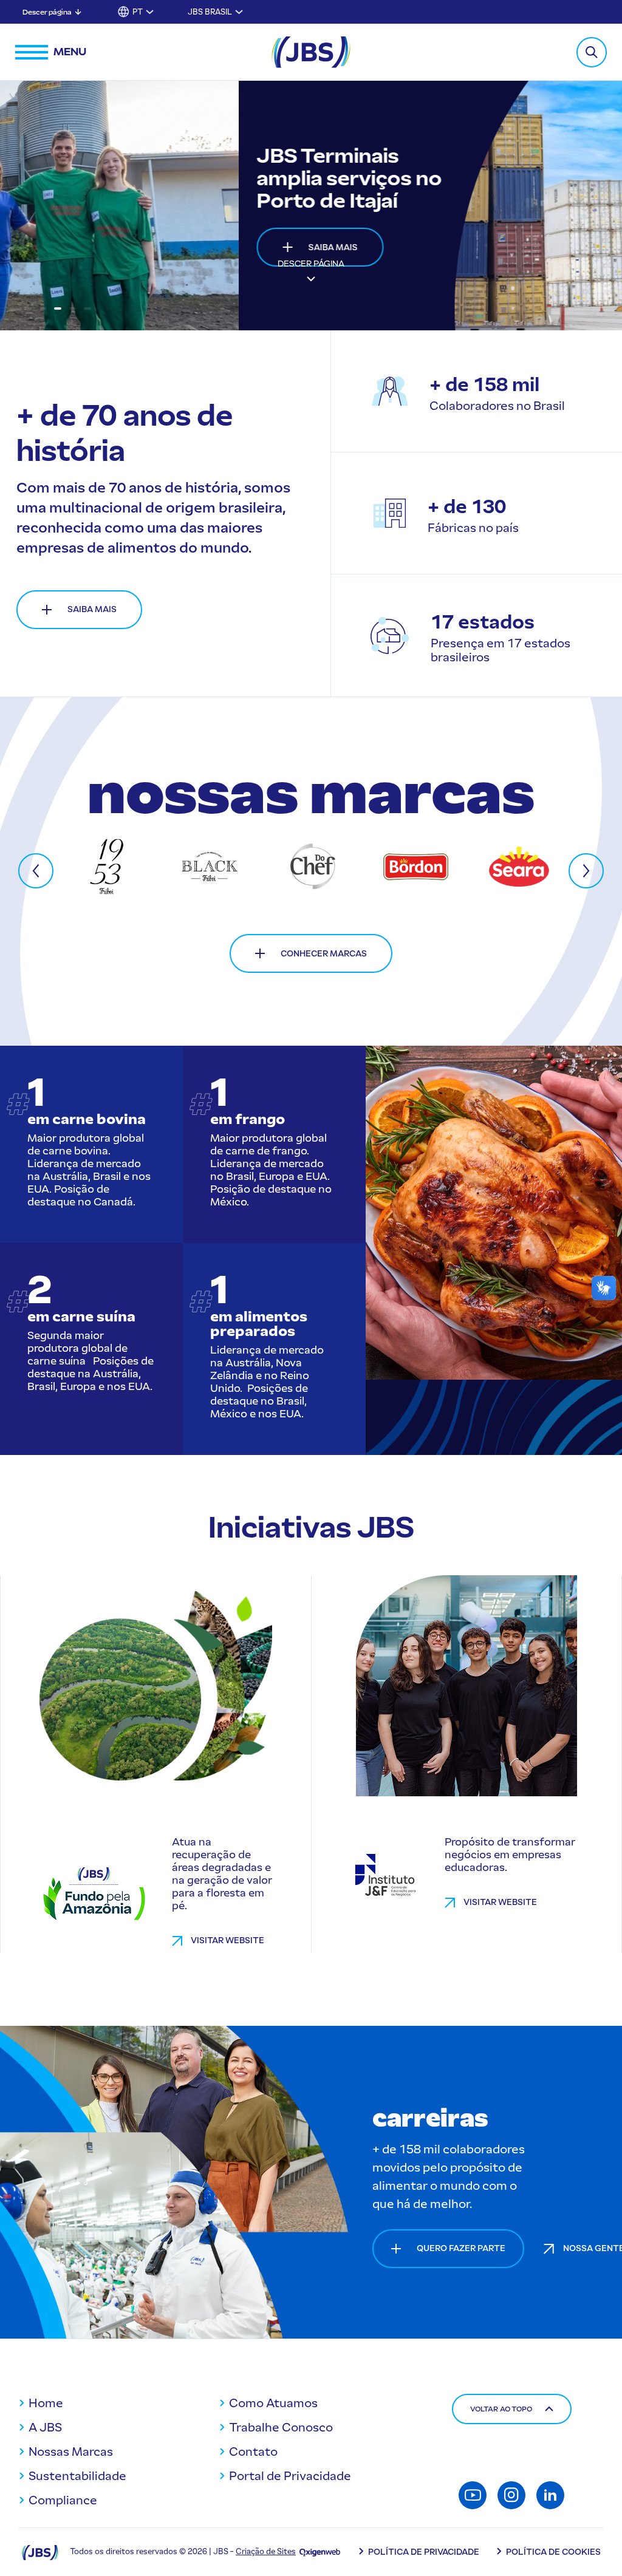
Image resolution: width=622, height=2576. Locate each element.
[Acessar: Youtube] (473, 2495)
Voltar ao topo (501, 2409)
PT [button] (138, 12)
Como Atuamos (273, 2403)
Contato (253, 2452)
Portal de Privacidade (290, 2476)
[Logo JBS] (40, 2552)
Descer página (47, 12)
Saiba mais (94, 247)
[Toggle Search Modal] (592, 52)
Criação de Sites (266, 2551)
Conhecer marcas (324, 954)
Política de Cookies (553, 2552)
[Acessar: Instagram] (511, 2495)
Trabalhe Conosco (281, 2427)
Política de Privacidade (424, 2552)
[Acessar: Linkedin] (550, 2495)
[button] (28, 308)
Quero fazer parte (461, 2248)
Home (46, 2403)
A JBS (45, 2427)
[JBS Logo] (311, 52)
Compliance (63, 2500)
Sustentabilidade (77, 2476)
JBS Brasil (210, 12)
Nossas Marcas (71, 2452)
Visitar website (227, 1941)
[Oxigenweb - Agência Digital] (320, 2551)
